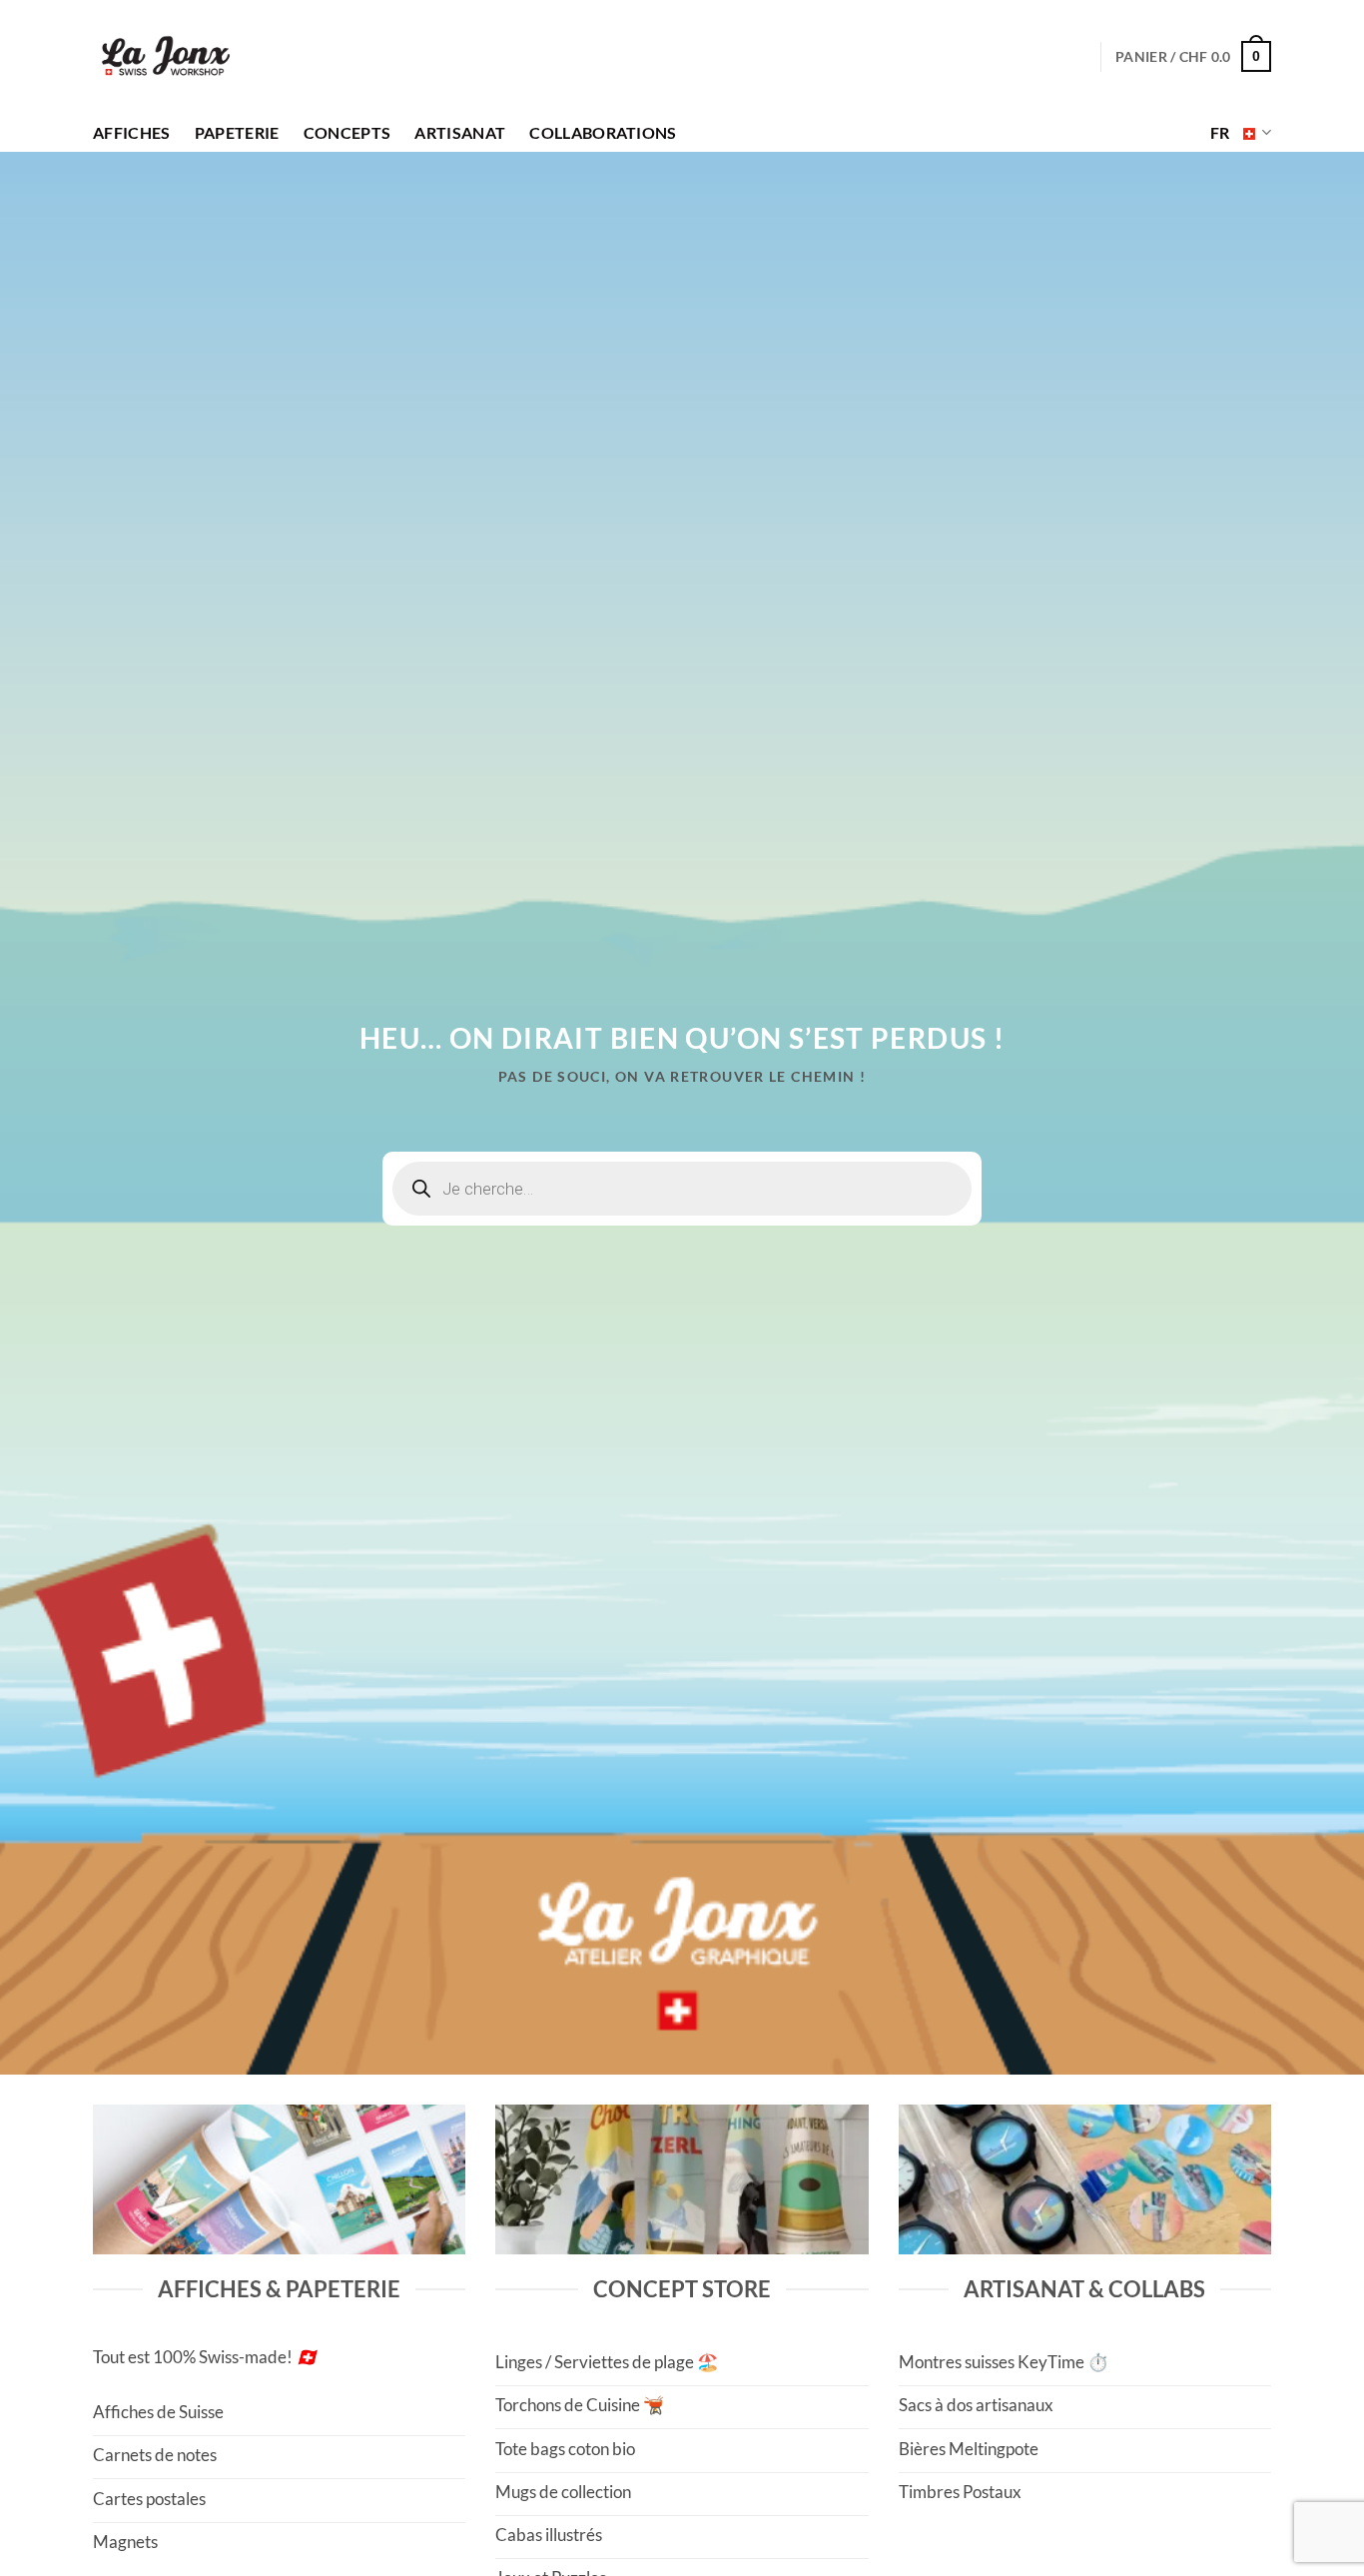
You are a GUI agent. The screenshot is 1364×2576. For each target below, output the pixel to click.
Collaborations (603, 133)
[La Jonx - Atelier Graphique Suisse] (166, 57)
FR (1220, 133)
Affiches (132, 133)
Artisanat (460, 133)
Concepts (347, 133)
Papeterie (237, 133)
